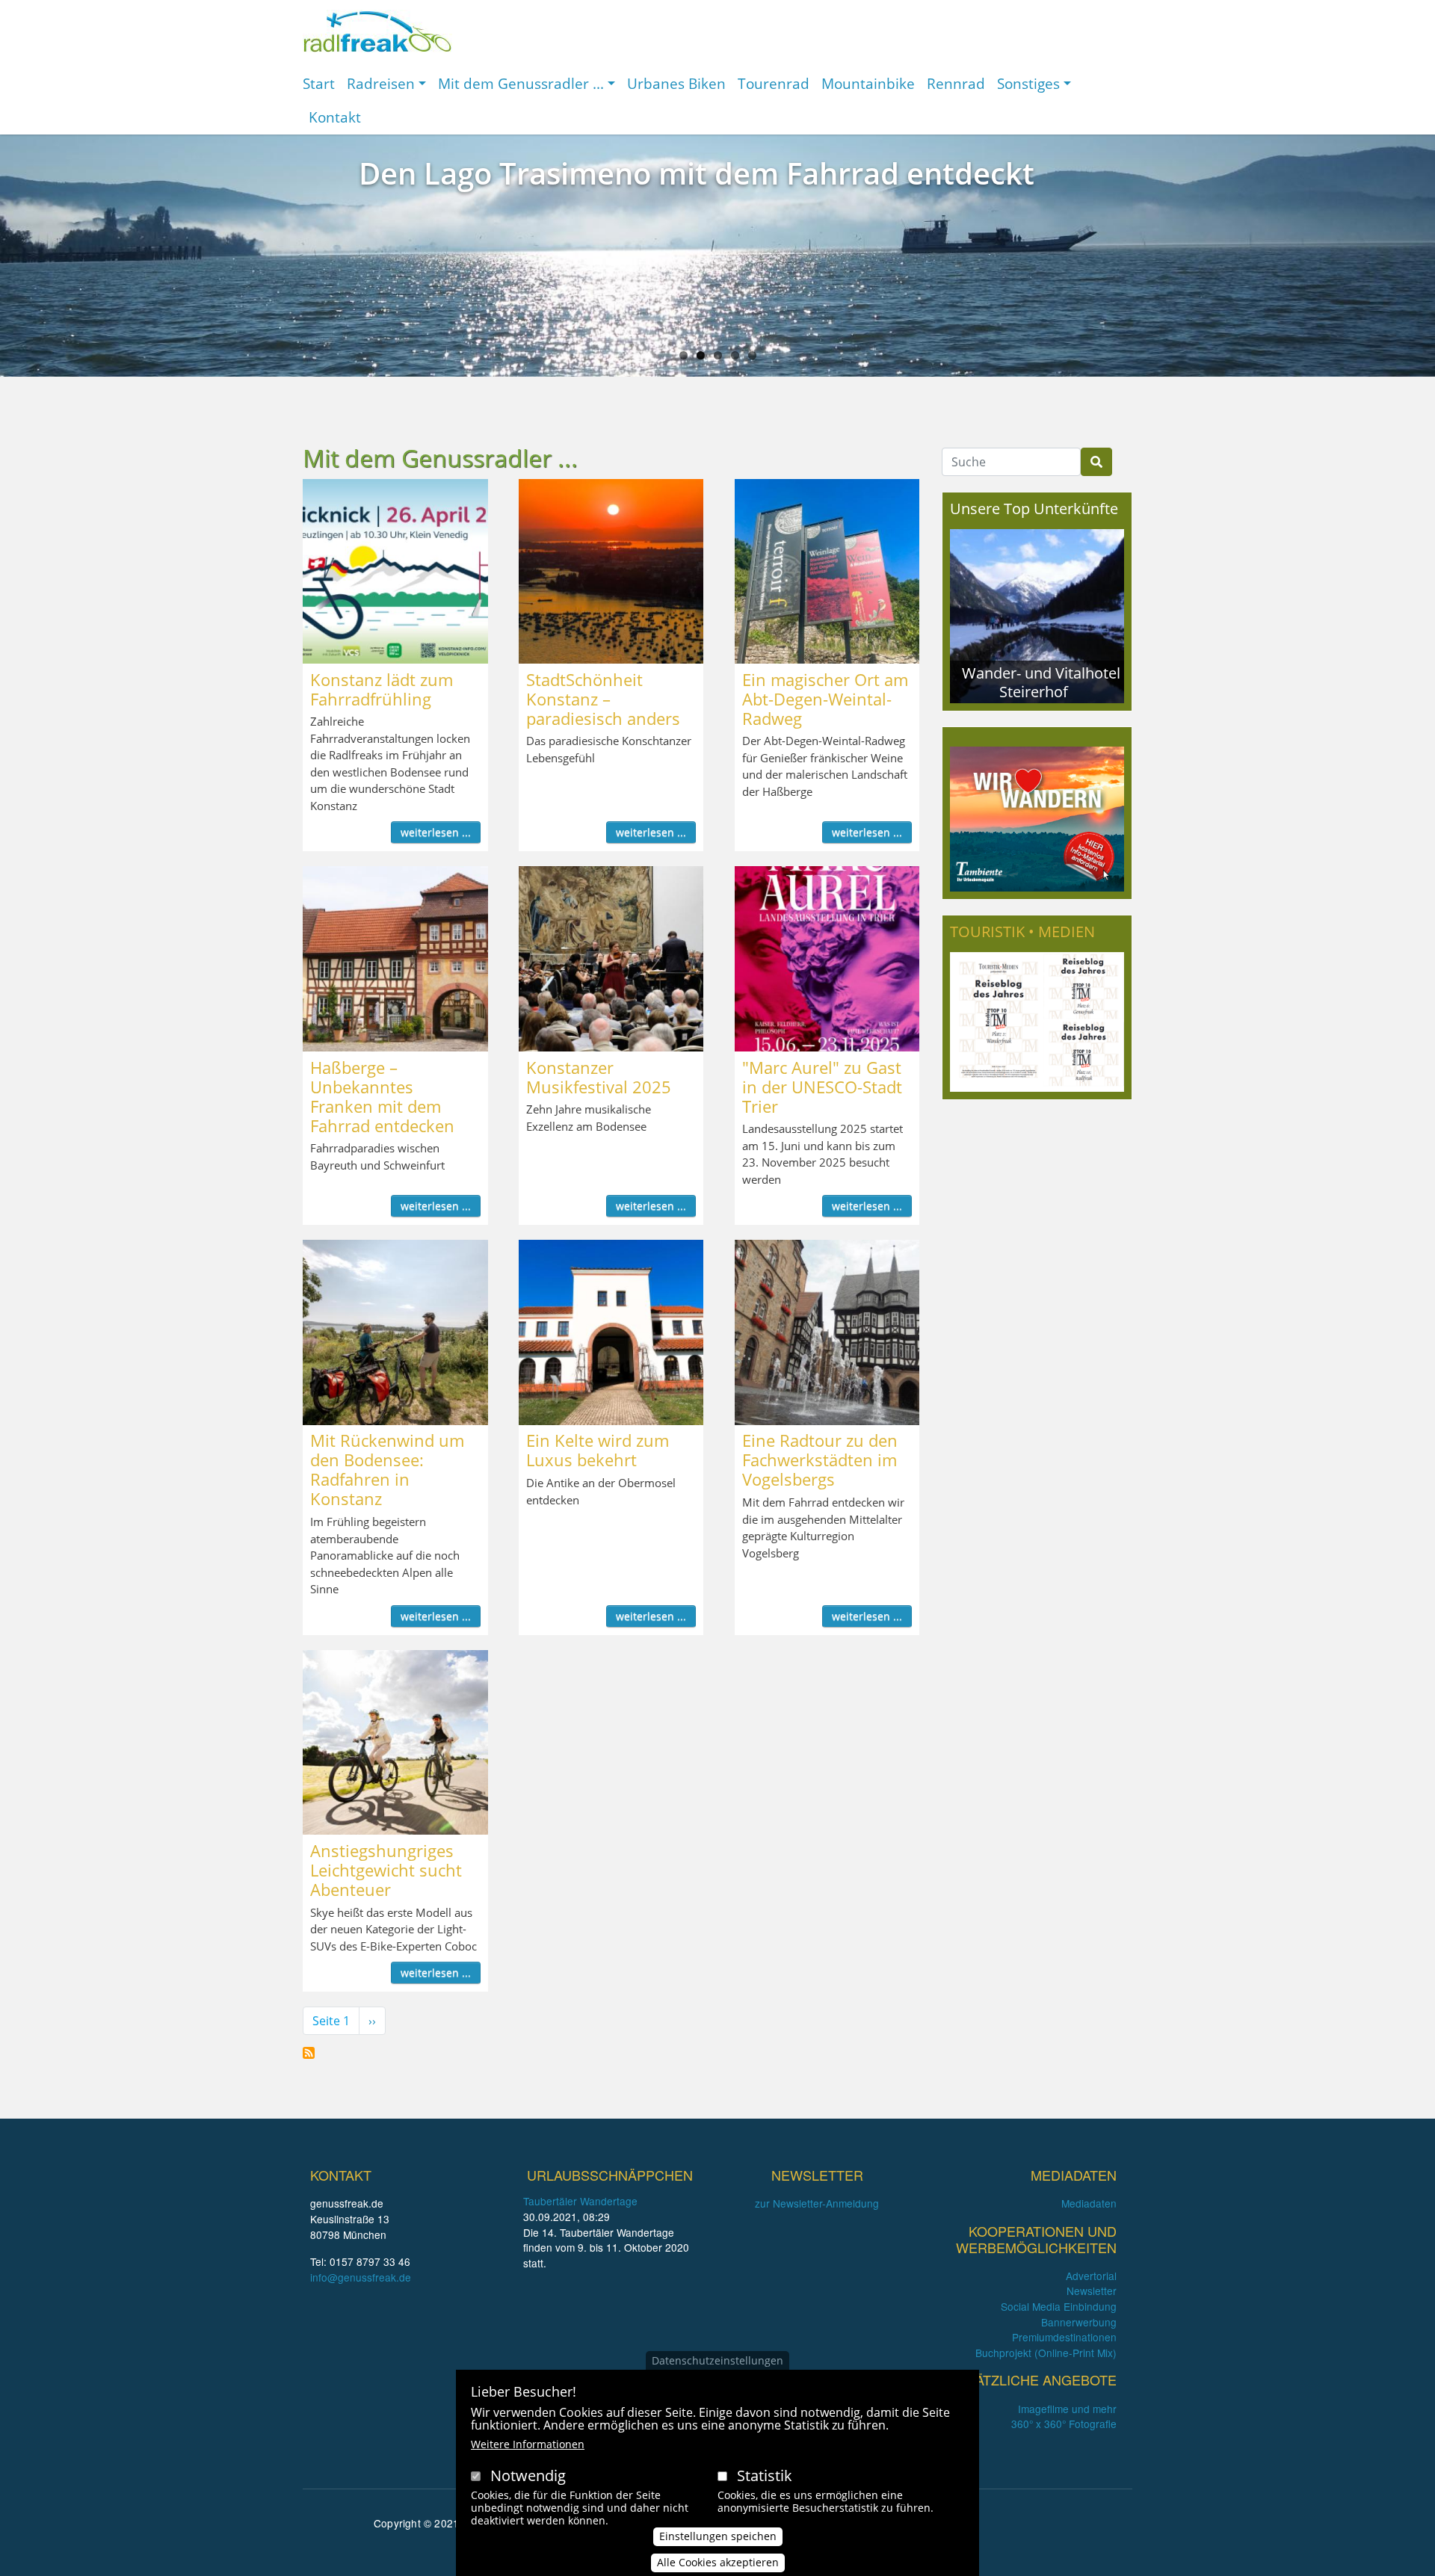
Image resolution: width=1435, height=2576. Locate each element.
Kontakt (335, 117)
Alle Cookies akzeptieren (718, 2562)
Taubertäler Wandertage (580, 2201)
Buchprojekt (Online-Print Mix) (1046, 2353)
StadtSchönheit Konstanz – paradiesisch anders (603, 699)
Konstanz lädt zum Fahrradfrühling (382, 689)
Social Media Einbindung (1059, 2306)
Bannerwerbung (1079, 2322)
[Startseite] (377, 31)
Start (319, 83)
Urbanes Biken (676, 83)
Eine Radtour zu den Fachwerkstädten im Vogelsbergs (820, 1460)
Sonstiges (1028, 83)
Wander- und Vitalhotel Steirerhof (1041, 682)
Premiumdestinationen (1064, 2337)
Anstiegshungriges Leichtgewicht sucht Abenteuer (386, 1870)
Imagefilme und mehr (1067, 2409)
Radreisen (381, 83)
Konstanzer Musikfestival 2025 (599, 1077)
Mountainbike (868, 83)
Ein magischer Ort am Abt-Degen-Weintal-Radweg (825, 699)
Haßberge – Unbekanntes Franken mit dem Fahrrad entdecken (382, 1096)
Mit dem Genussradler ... (521, 83)
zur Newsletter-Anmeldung (817, 2203)
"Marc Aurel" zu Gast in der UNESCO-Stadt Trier (822, 1087)
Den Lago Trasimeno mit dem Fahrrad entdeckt (697, 173)
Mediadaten (1089, 2203)
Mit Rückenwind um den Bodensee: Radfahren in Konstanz (387, 1469)
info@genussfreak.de (361, 2277)
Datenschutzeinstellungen (717, 2360)
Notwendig (528, 2475)
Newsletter (1092, 2291)
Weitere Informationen (528, 2444)
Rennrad (956, 83)
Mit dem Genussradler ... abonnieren (309, 2053)
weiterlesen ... (436, 832)
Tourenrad (774, 83)
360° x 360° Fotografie (1064, 2424)
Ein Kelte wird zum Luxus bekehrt (598, 1450)
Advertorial (1091, 2276)
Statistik (765, 2475)
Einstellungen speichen (718, 2536)
